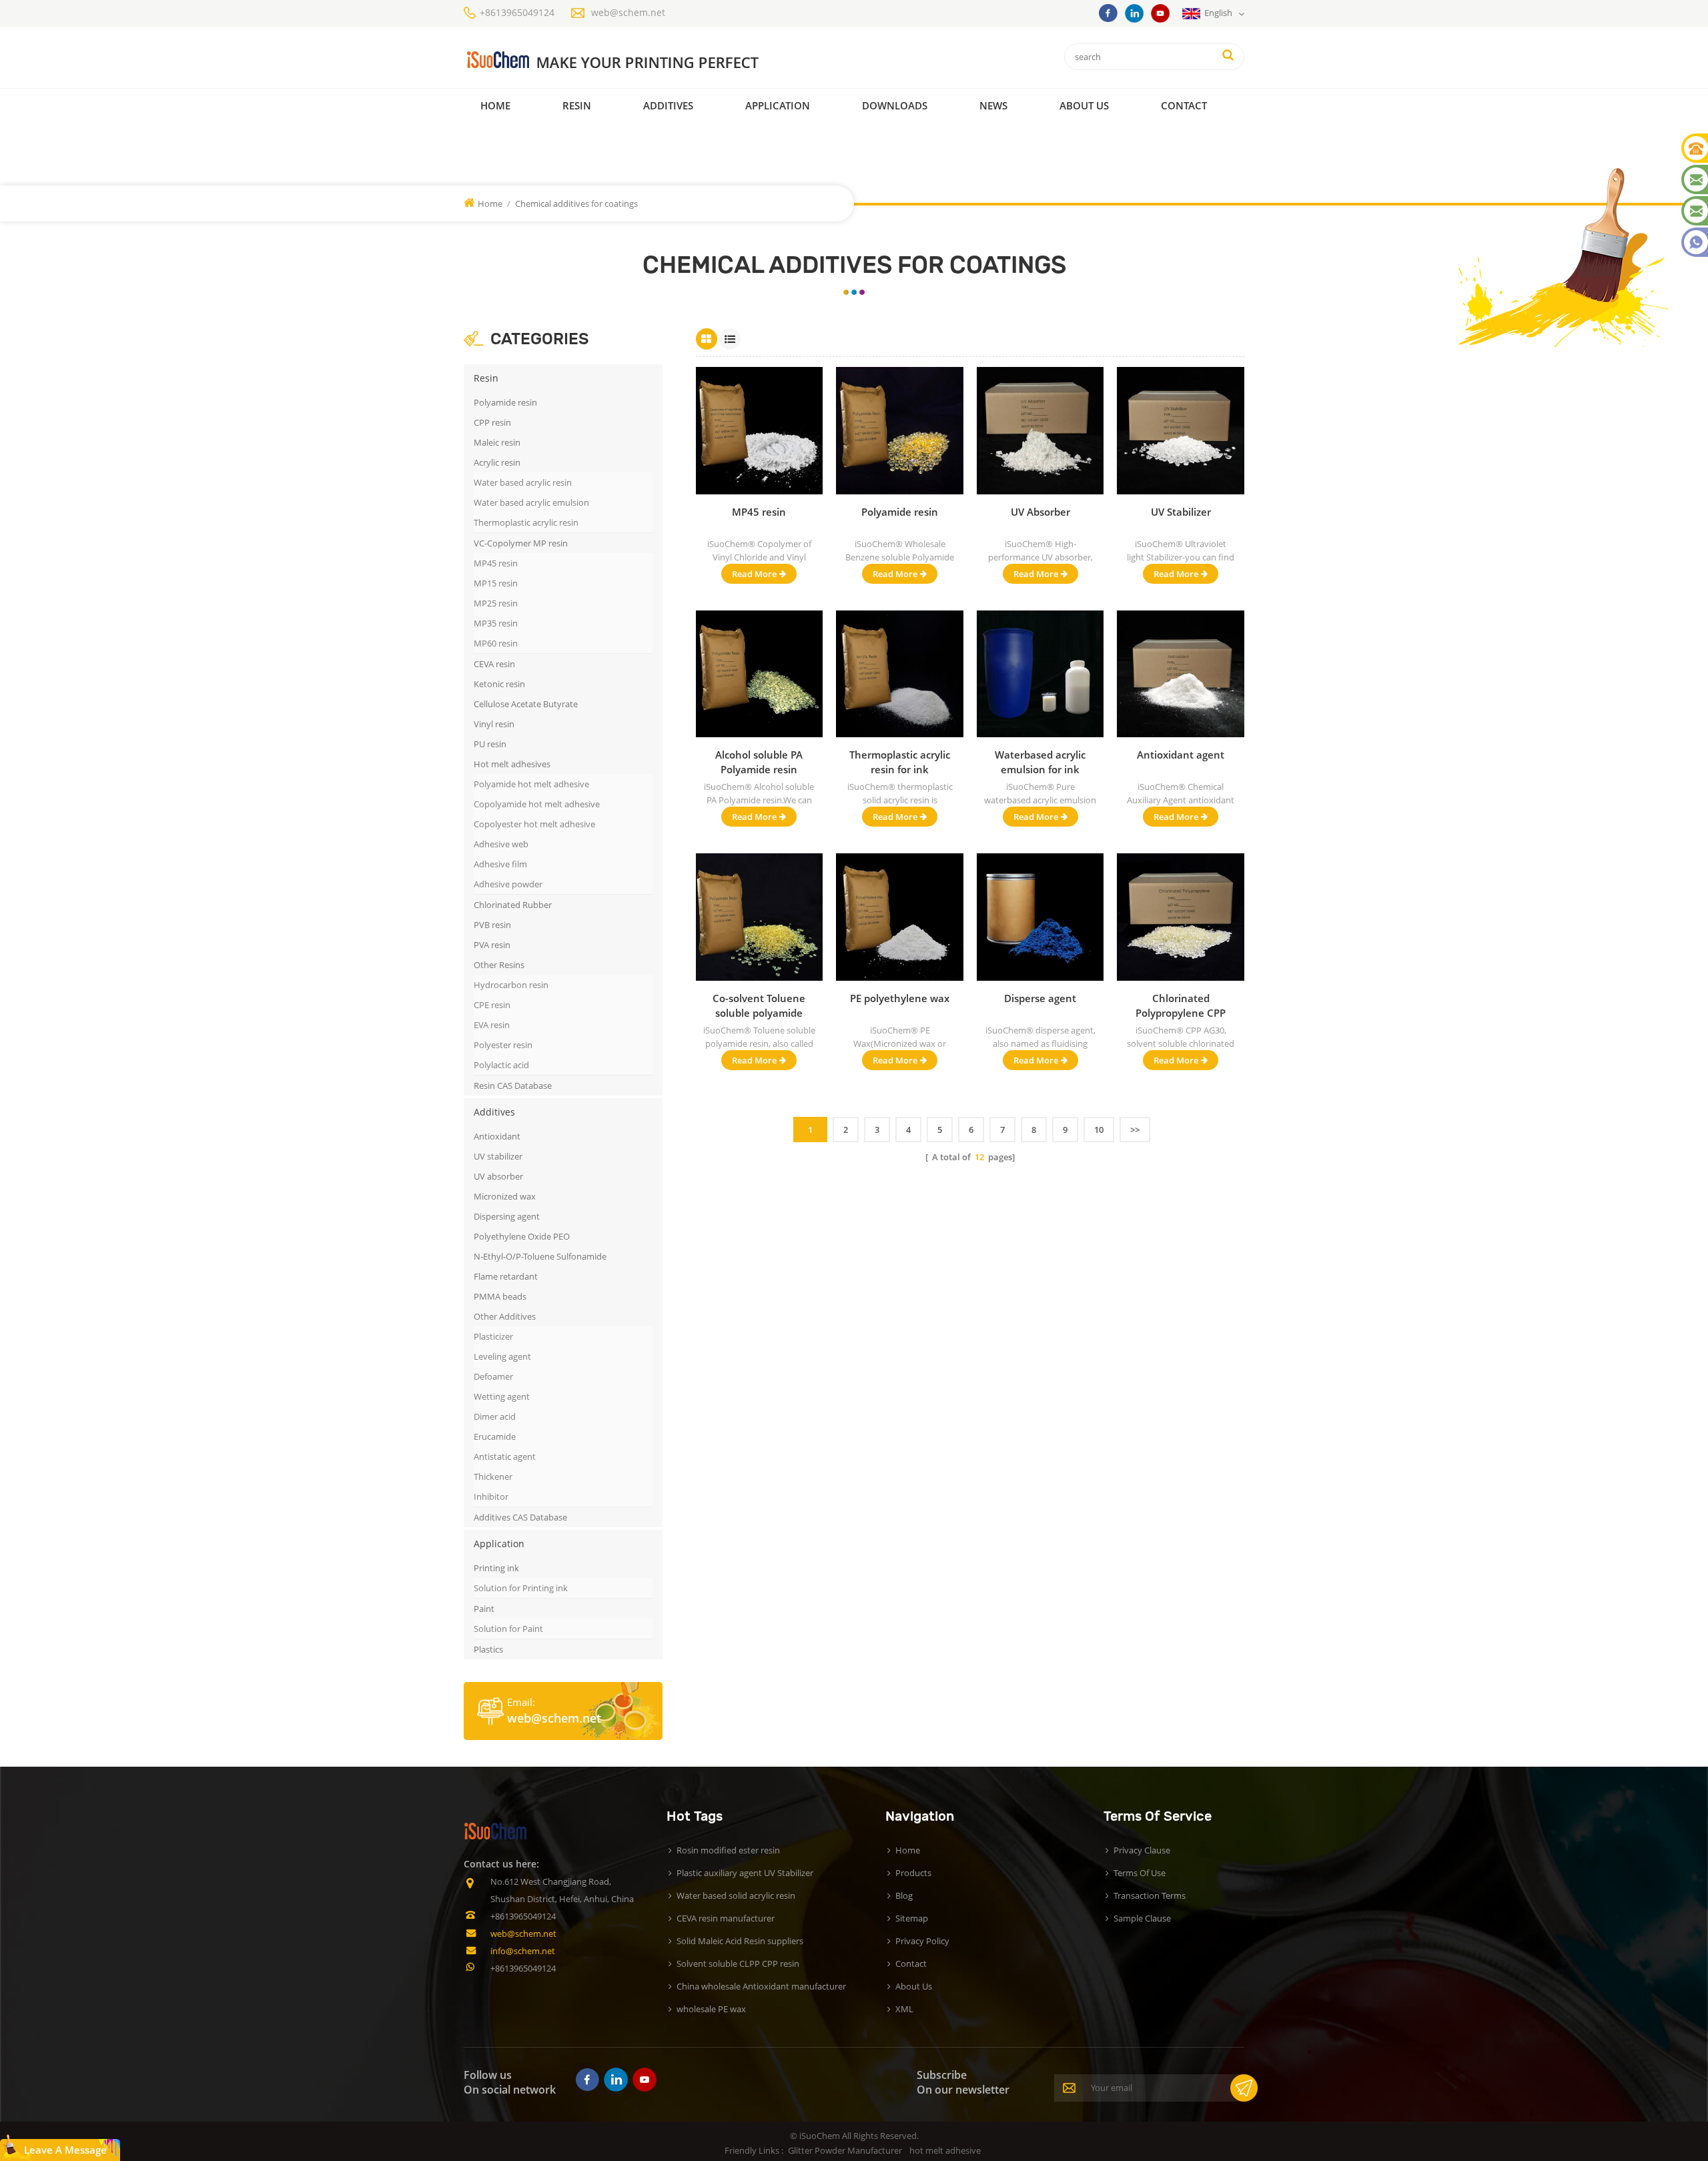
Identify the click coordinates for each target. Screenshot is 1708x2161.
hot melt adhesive (945, 2150)
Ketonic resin (499, 684)
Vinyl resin (494, 724)
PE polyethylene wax (900, 998)
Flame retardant (506, 1276)
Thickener (493, 1476)
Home (495, 105)
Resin (577, 105)
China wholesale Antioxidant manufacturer (761, 1986)
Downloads (895, 105)
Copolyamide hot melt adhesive (537, 804)
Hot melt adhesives (512, 764)
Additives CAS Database (520, 1517)
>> (1135, 1130)
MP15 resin (496, 583)
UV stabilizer (498, 1156)
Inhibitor (491, 1496)
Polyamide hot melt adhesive (531, 784)
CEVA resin (494, 664)
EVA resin (492, 1025)
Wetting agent (502, 1396)
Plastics (488, 1649)
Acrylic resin (497, 462)
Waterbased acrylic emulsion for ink (1040, 762)
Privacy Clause (1142, 1850)
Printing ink (496, 1568)
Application (778, 105)
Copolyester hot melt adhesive (534, 824)
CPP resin (492, 422)
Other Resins (499, 965)
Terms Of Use (1140, 1873)
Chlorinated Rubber (513, 905)
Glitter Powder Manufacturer (845, 2150)
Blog (904, 1895)
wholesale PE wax (711, 2009)
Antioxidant (497, 1136)
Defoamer (493, 1376)
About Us (1084, 105)
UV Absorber (1040, 512)
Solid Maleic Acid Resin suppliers (740, 1941)
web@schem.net (628, 12)
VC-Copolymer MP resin (521, 543)
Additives (668, 105)
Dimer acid (495, 1416)
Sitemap (912, 1918)
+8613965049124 (517, 12)
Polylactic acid (501, 1065)
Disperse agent (1040, 998)
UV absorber (498, 1176)
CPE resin (492, 1005)
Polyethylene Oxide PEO (522, 1236)
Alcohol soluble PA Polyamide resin (759, 762)
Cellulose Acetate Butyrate (526, 704)
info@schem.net (523, 1951)
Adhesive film (500, 864)
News (993, 105)
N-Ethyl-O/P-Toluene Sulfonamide (540, 1256)
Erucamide (495, 1436)
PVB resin (492, 925)
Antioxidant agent (1181, 755)
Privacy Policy (922, 1941)
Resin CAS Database (513, 1086)
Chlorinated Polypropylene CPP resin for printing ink (1181, 1006)
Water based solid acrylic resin (736, 1895)
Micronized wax (505, 1196)
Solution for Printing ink (521, 1588)
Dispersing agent (507, 1216)
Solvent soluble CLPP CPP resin (738, 1964)
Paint (484, 1609)
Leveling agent (502, 1356)
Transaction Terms (1150, 1895)
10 (1099, 1130)
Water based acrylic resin (523, 482)
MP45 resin (496, 563)
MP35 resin (496, 623)
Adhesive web (501, 844)
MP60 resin (496, 643)
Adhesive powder (508, 884)
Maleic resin (497, 442)
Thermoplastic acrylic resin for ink (900, 762)
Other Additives (505, 1316)
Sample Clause (1142, 1918)
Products (913, 1873)
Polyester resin (503, 1045)
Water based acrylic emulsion (531, 502)
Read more (754, 574)
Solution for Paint (508, 1629)
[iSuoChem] (639, 60)
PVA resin (492, 945)
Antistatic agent (505, 1456)
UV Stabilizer (1181, 512)
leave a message (65, 2150)
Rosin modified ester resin (728, 1850)
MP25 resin (496, 603)
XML (904, 2009)
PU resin (490, 744)
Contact (1184, 105)
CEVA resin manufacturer (726, 1918)
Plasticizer (493, 1336)
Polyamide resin (505, 402)
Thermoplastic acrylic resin (526, 522)
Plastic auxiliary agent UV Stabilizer (745, 1873)
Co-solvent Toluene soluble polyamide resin (759, 1006)
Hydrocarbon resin (511, 985)
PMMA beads (500, 1296)
